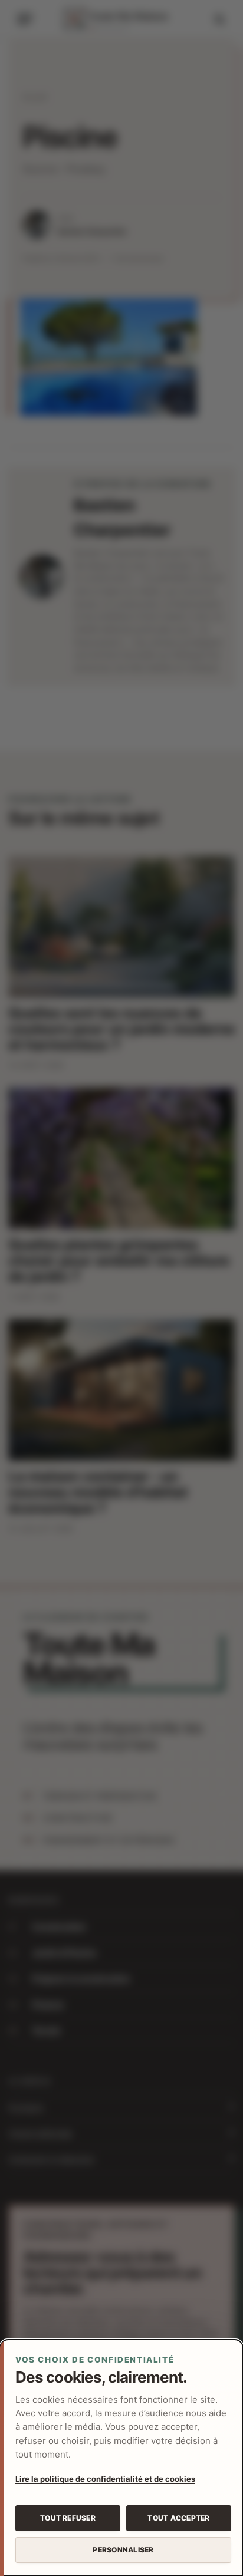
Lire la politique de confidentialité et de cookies (105, 2479)
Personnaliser (123, 2550)
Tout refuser (68, 2518)
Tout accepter (178, 2518)
